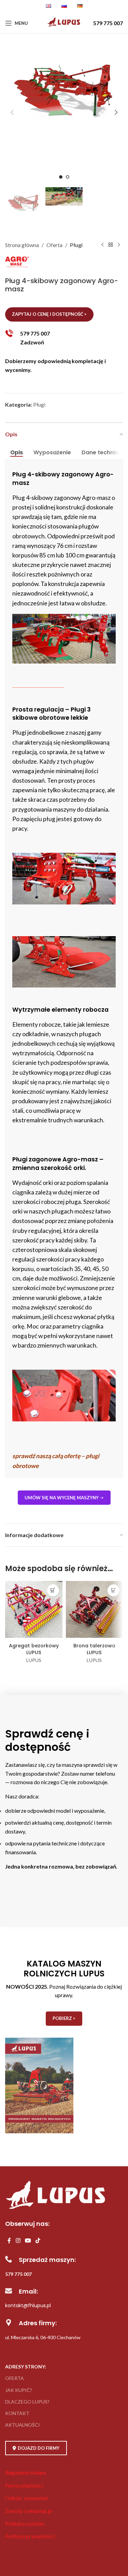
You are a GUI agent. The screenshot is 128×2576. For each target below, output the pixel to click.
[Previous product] (102, 245)
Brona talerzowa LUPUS (94, 1649)
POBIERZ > (64, 2018)
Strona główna (22, 245)
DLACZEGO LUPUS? (27, 2402)
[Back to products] (111, 245)
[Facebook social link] (9, 2240)
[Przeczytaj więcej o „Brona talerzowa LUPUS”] (113, 1590)
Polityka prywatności (30, 2536)
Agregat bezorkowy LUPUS (34, 1649)
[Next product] (119, 245)
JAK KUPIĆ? (19, 2390)
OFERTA (15, 2378)
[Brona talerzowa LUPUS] (95, 1610)
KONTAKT (17, 2413)
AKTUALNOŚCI (23, 2425)
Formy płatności (24, 2485)
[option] (61, 177)
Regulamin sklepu (26, 2472)
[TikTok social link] (38, 2240)
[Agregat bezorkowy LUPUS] (34, 1610)
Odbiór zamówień (26, 2498)
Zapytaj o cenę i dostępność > (49, 314)
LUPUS (34, 1660)
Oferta (54, 245)
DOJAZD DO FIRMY (39, 2448)
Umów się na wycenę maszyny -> (64, 1498)
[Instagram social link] (18, 2240)
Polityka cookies (25, 2523)
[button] (12, 112)
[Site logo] (64, 27)
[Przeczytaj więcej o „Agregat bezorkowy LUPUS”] (53, 1590)
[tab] (17, 453)
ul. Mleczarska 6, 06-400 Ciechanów (43, 2337)
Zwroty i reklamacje (29, 2511)
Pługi (76, 245)
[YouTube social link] (28, 2240)
